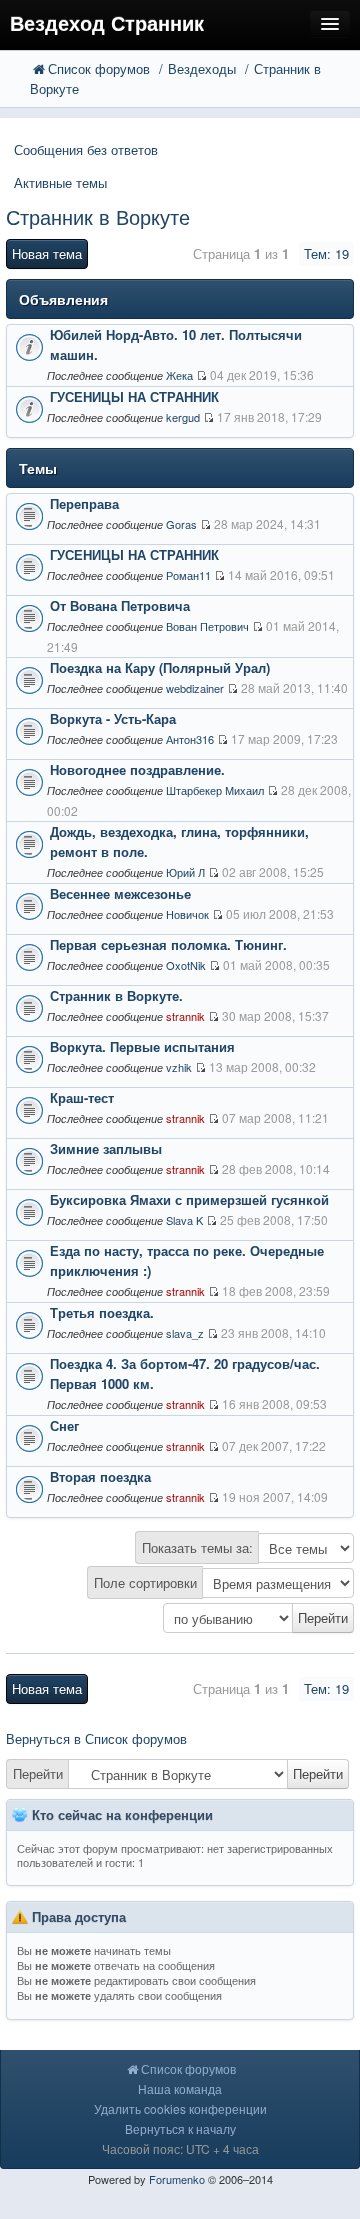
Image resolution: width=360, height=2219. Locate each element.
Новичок (187, 914)
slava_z (185, 1333)
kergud (183, 417)
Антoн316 (190, 739)
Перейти (38, 1773)
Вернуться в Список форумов (96, 1738)
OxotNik (186, 965)
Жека (179, 375)
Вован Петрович (207, 626)
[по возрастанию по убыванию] (180, 1618)
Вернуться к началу (180, 2128)
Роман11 (188, 575)
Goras (181, 524)
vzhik (179, 1067)
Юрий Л (185, 872)
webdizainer (195, 688)
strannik (185, 1016)
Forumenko (177, 2179)
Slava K (184, 1220)
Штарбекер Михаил (215, 790)
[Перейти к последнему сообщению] (201, 375)
